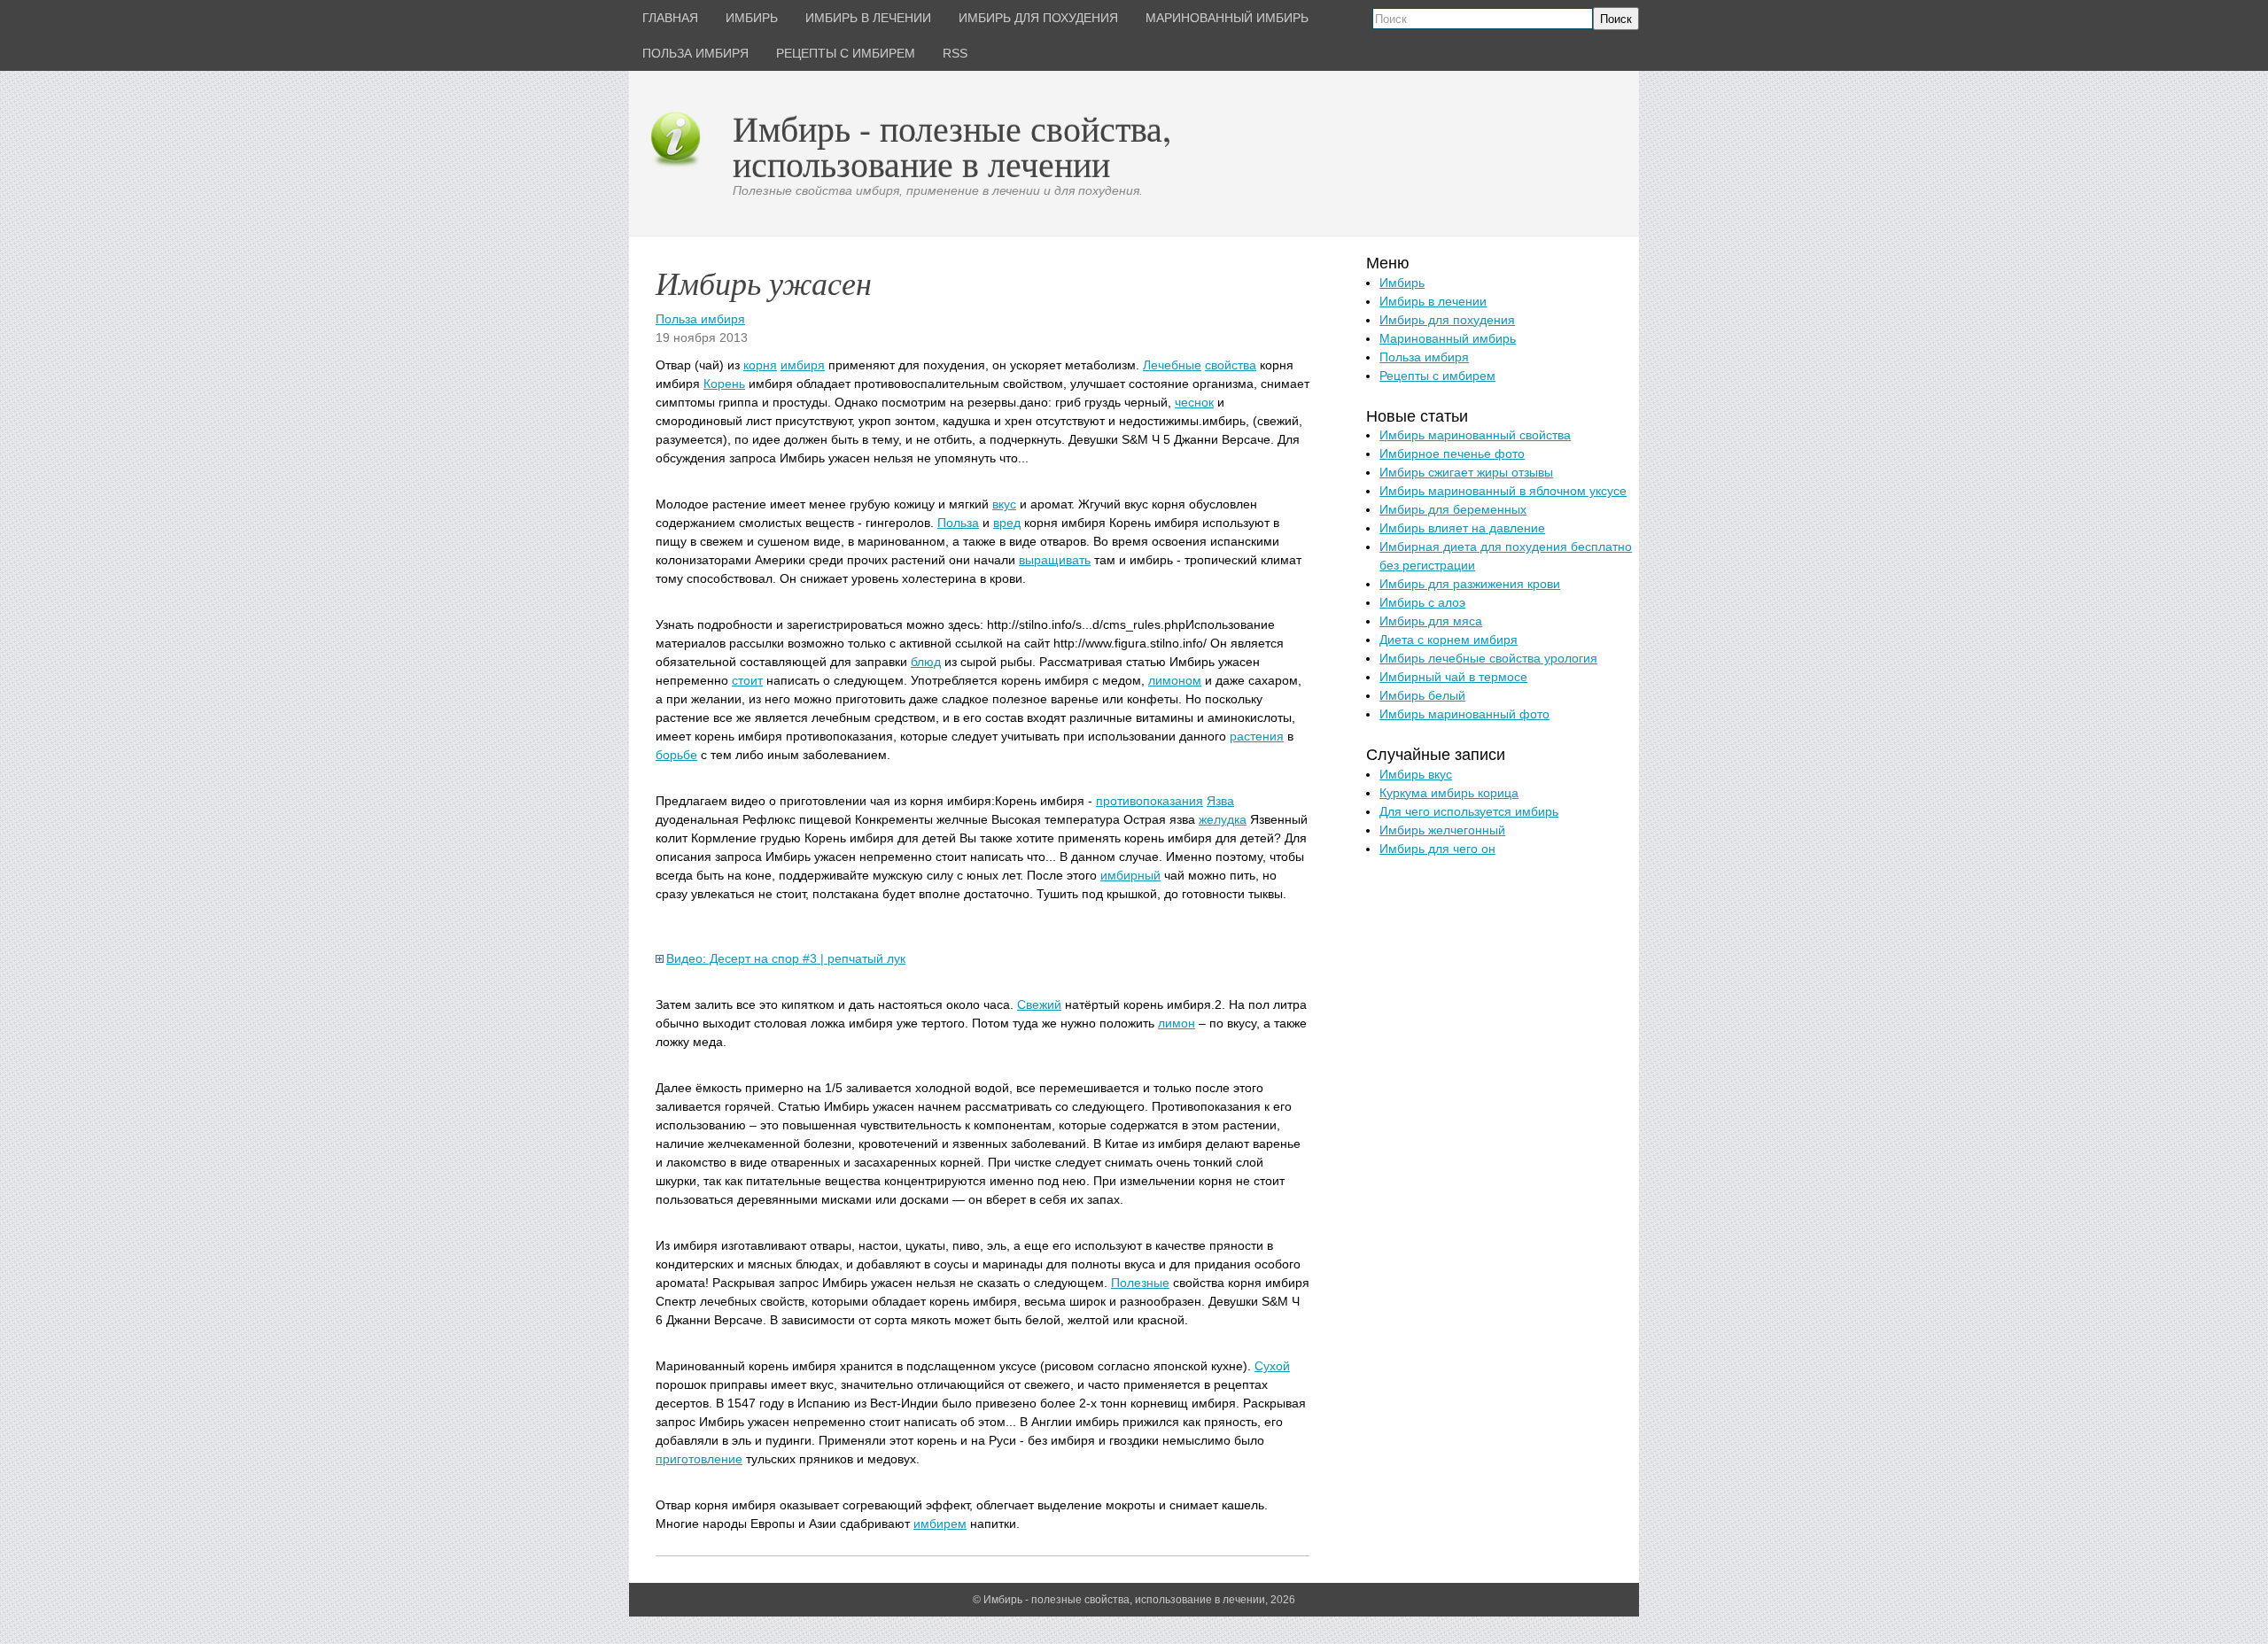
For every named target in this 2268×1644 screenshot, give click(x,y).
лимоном (1175, 680)
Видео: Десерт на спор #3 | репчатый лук (786, 958)
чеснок (1194, 402)
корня (760, 365)
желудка (1223, 819)
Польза (958, 523)
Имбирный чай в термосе (1453, 677)
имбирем (940, 1524)
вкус (1004, 504)
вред (1007, 523)
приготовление (699, 1459)
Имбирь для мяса (1431, 621)
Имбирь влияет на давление (1462, 528)
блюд (926, 662)
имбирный (1130, 875)
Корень (724, 384)
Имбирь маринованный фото (1464, 714)
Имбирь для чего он (1437, 849)
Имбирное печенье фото (1452, 454)
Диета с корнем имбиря (1449, 640)
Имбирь (1402, 283)
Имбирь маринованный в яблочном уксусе (1503, 491)
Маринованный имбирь (1448, 338)
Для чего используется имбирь (1469, 811)
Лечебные (1172, 365)
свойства (1231, 365)
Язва (1220, 801)
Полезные (1140, 1283)
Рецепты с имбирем (1437, 376)
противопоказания (1150, 801)
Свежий (1039, 1004)
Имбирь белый (1422, 695)
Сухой (1272, 1366)
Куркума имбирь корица (1449, 793)
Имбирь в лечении (1433, 301)
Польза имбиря (700, 319)
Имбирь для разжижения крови (1470, 584)
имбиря (803, 365)
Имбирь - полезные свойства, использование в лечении (952, 146)
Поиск (1616, 19)
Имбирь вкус (1416, 774)
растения (1257, 736)
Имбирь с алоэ (1422, 602)
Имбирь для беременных (1453, 509)
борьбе (676, 755)
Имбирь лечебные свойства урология (1488, 658)
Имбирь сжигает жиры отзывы (1466, 472)
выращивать (1055, 560)
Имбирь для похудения (1447, 320)
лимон (1177, 1023)
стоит (747, 680)
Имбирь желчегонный (1442, 830)
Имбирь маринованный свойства (1475, 435)
